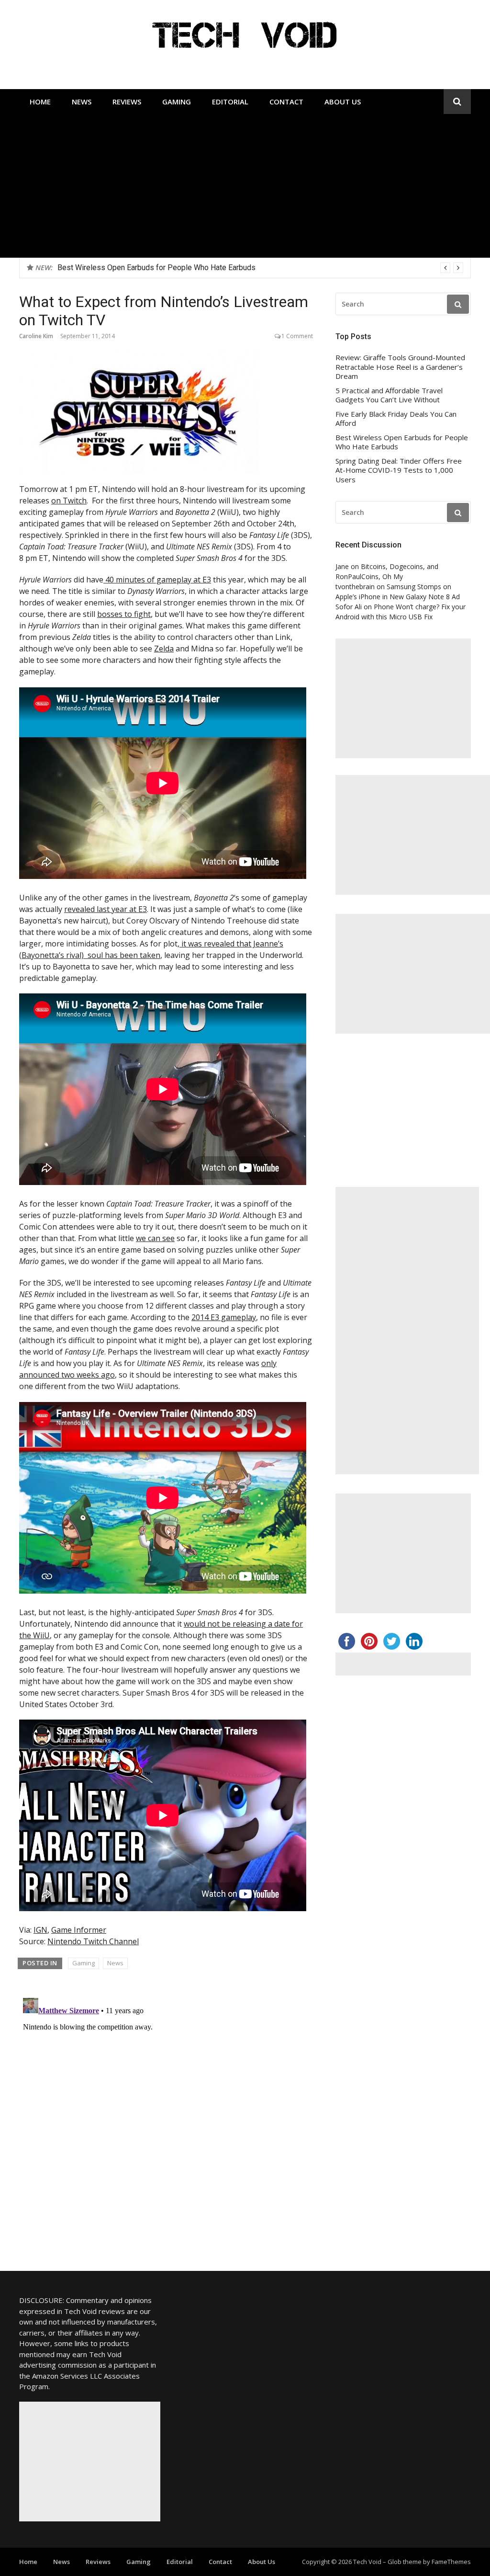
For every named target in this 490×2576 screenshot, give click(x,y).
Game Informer (79, 1930)
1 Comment (297, 336)
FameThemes (451, 2562)
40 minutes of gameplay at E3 (157, 580)
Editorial (230, 102)
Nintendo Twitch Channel (93, 1941)
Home (40, 102)
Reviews (127, 102)
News (82, 102)
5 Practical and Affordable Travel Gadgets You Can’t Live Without (389, 395)
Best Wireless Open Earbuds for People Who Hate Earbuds (402, 442)
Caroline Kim (36, 336)
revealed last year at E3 (106, 909)
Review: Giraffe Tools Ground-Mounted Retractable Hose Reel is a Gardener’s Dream (199, 268)
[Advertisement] (245, 186)
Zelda (164, 649)
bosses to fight (124, 614)
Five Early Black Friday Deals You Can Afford (396, 419)
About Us (343, 102)
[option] (260, 268)
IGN (40, 1930)
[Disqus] (166, 2114)
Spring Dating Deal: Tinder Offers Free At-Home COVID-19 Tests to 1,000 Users (399, 470)
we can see (155, 1238)
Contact (286, 102)
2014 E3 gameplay (224, 1317)
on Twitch (69, 501)
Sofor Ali (349, 607)
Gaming (177, 102)
